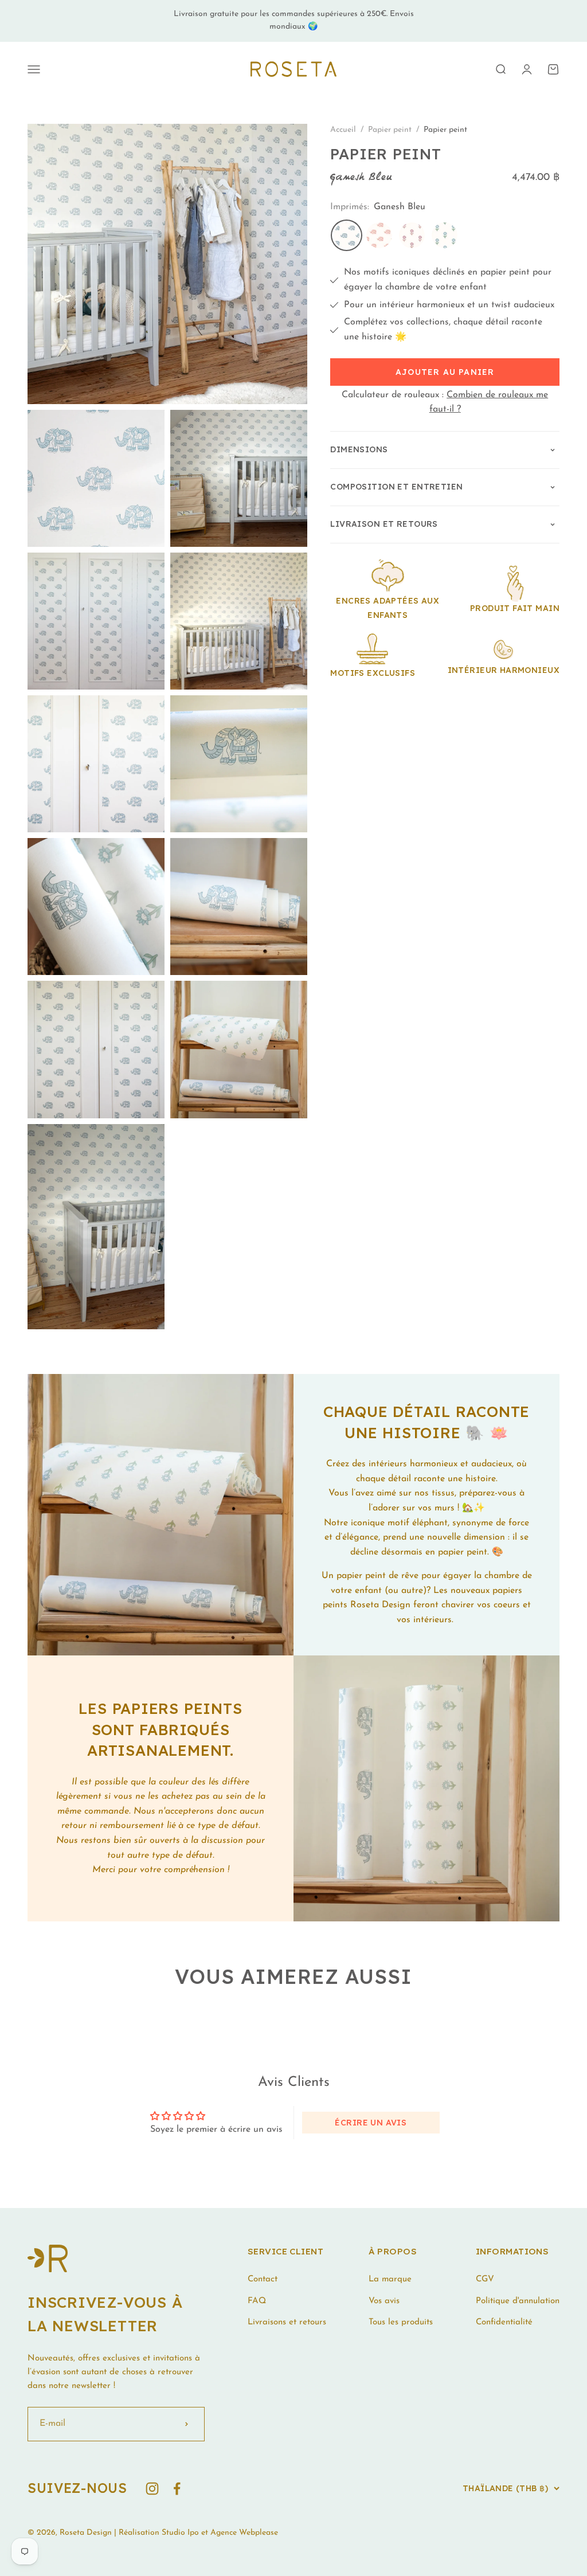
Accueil (343, 130)
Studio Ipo (180, 2533)
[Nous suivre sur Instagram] (152, 2489)
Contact (263, 2279)
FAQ (257, 2301)
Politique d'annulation (518, 2301)
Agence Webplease (244, 2533)
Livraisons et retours (287, 2322)
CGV (485, 2279)
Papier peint (391, 130)
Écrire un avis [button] (371, 2123)
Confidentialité (504, 2322)
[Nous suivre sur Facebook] (177, 2489)
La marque (390, 2279)
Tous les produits (401, 2322)
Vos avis (384, 2301)
